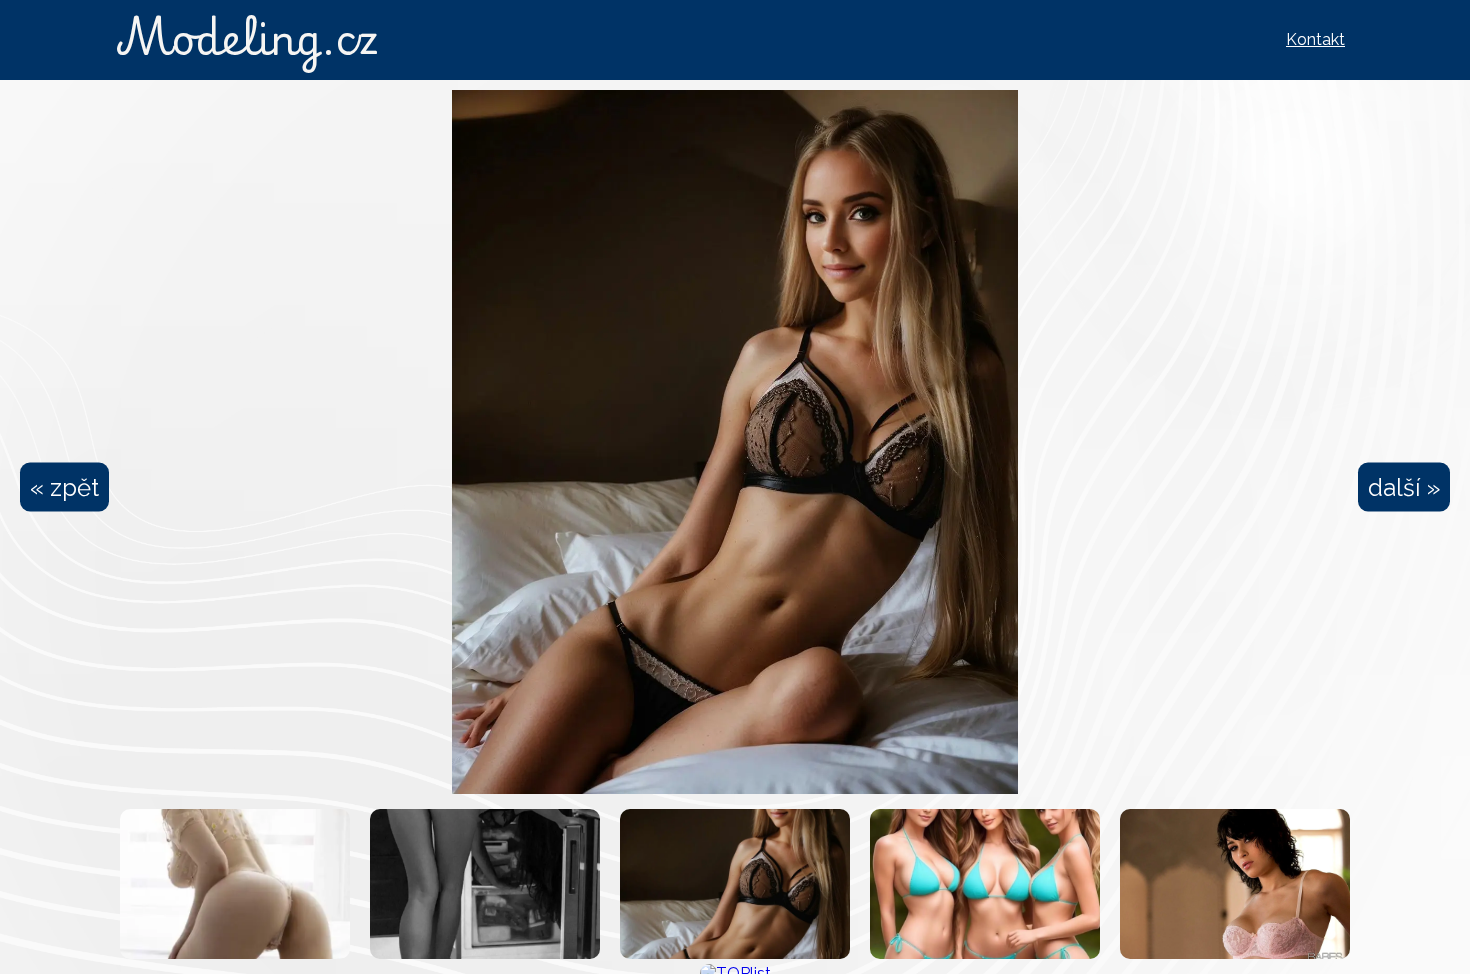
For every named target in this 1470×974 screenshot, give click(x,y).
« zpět (64, 487)
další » (1404, 487)
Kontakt (1315, 39)
